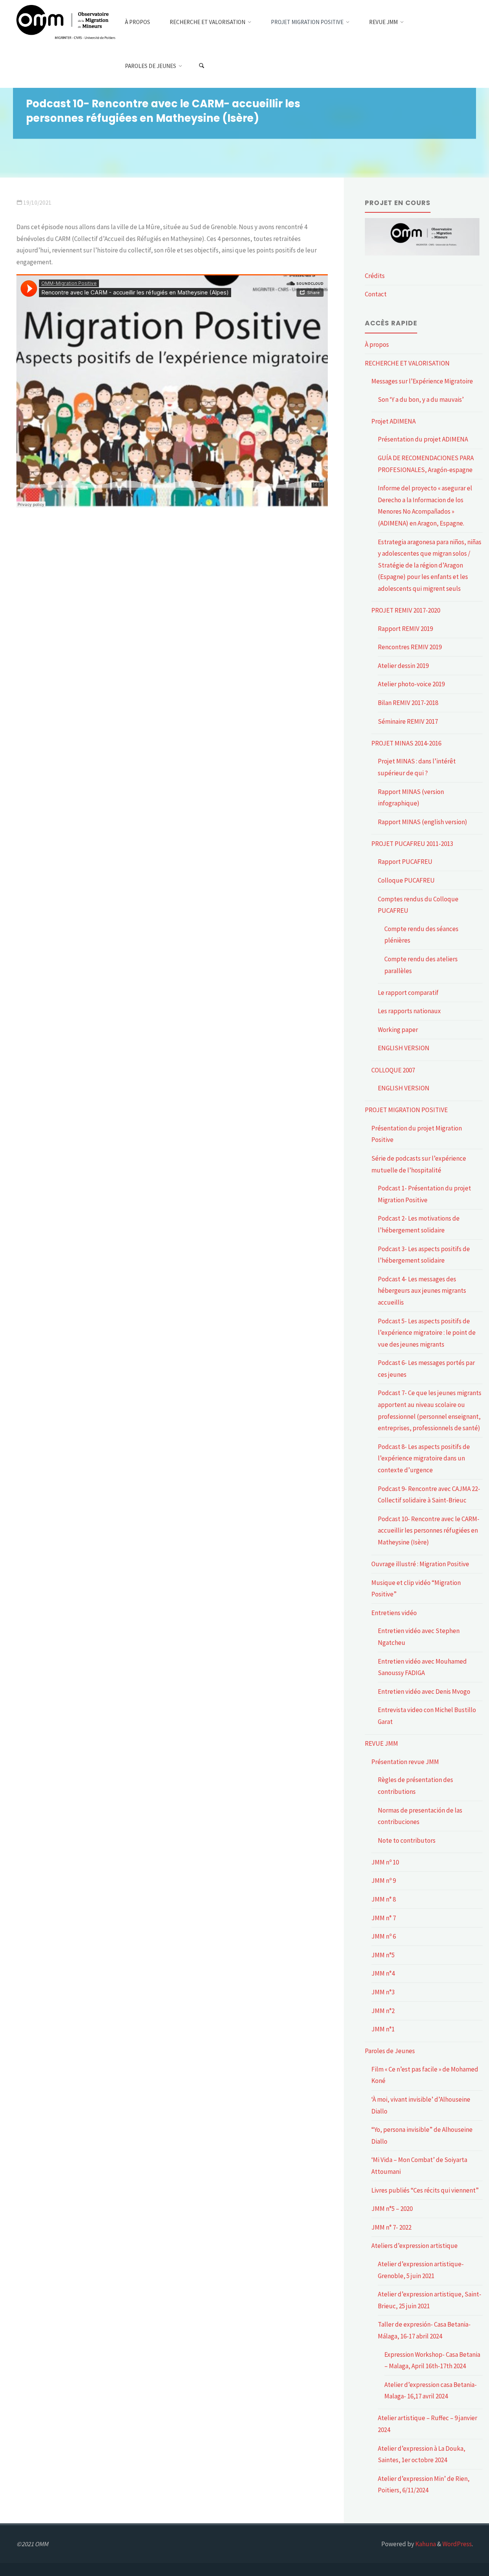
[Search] (201, 66)
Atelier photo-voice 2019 (411, 684)
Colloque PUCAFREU (406, 880)
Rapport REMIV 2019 (405, 629)
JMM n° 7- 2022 (391, 2227)
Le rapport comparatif (408, 993)
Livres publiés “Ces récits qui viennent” (425, 2190)
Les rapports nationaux (409, 1011)
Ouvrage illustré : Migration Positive (420, 1564)
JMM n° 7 (384, 1918)
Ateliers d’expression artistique (415, 2246)
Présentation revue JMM (405, 1762)
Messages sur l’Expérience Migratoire (422, 381)
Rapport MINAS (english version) (423, 822)
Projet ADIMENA (393, 421)
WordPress (457, 2544)
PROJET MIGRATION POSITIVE (406, 1110)
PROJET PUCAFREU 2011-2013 (412, 844)
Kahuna (425, 2544)
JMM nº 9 (384, 1881)
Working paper (398, 1030)
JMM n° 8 (384, 1899)
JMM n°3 (383, 1992)
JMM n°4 (383, 1973)
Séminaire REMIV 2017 (408, 721)
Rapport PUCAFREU (405, 862)
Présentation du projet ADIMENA (423, 439)
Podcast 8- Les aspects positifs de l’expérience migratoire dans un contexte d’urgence (424, 1458)
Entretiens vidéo (394, 1613)
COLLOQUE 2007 (393, 1070)
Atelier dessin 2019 (403, 666)
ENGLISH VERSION (404, 1048)
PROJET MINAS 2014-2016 (406, 743)
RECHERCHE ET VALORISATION (407, 363)
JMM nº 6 (384, 1936)
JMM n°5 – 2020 (392, 2209)
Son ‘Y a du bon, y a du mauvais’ (421, 399)
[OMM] (66, 22)
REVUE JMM (381, 1743)
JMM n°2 (383, 2011)
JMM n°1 (383, 2029)
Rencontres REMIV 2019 (410, 647)
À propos (377, 344)
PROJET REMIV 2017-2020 (406, 610)
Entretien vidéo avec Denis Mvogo (424, 1691)
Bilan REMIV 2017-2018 (408, 703)
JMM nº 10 (385, 1862)
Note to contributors (407, 1840)
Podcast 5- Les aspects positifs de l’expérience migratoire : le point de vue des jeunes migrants (427, 1333)
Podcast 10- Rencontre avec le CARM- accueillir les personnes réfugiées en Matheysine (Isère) (429, 1531)
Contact (376, 294)
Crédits (375, 276)
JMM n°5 (383, 1955)
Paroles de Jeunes (390, 2051)
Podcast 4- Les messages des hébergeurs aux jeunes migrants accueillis (422, 1291)
